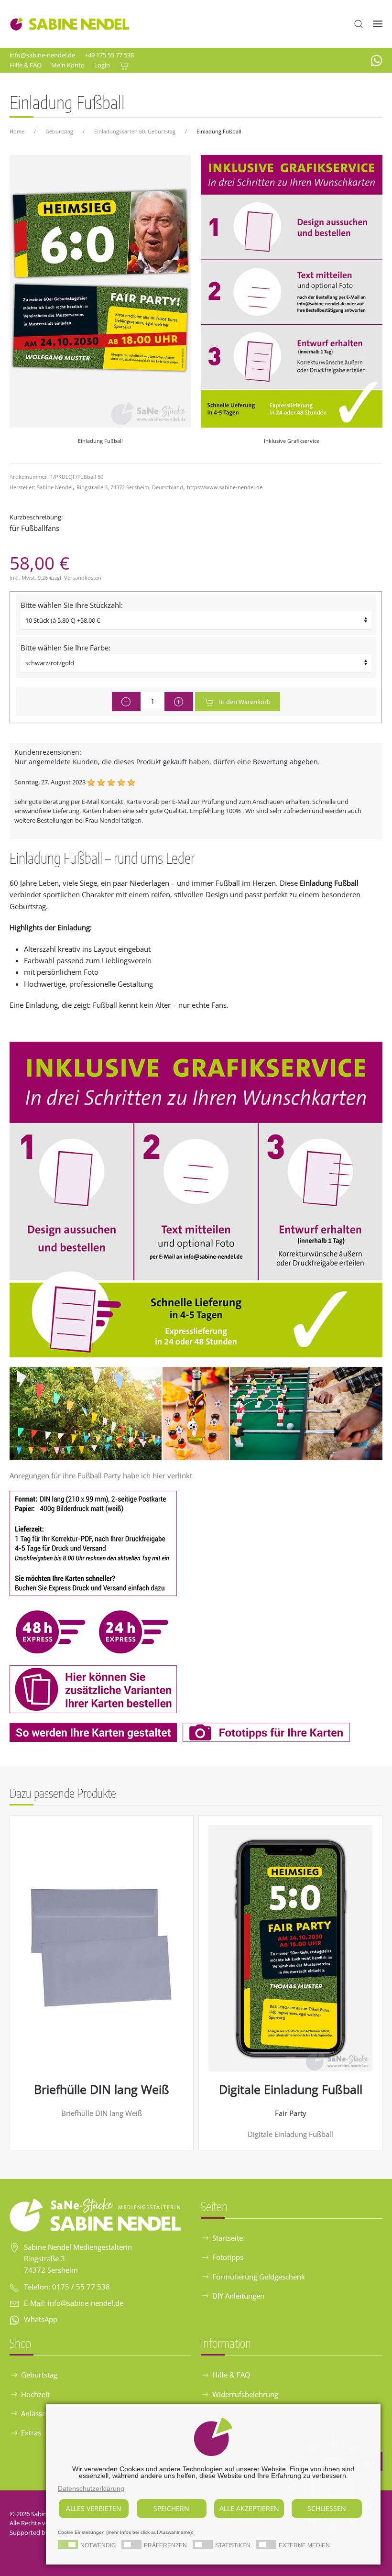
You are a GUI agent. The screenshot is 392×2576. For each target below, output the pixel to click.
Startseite (228, 2238)
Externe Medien (304, 2545)
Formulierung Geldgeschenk (259, 2277)
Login (102, 65)
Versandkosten (83, 578)
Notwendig (98, 2545)
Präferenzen (165, 2545)
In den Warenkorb (245, 702)
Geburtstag (39, 2375)
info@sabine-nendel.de (42, 55)
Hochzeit (35, 2394)
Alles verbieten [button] (94, 2508)
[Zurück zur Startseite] (69, 24)
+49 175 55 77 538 (109, 55)
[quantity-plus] (179, 702)
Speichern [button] (171, 2508)
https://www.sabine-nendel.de (225, 487)
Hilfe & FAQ (26, 65)
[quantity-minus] (126, 702)
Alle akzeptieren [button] (249, 2508)
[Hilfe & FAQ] (196, 1199)
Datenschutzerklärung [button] (91, 2488)
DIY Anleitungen (238, 2296)
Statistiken (233, 2545)
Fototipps (228, 2257)
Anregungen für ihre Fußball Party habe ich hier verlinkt (101, 1475)
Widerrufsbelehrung (245, 2394)
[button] (359, 24)
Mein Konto (68, 65)
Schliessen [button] (327, 2508)
